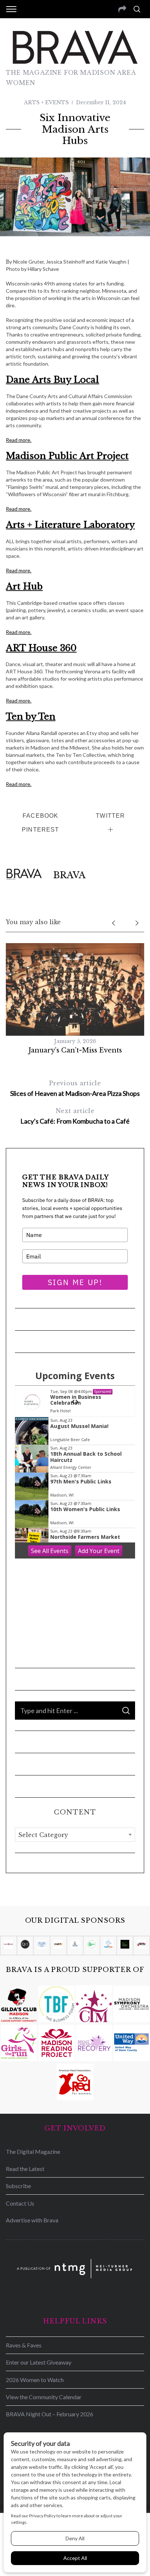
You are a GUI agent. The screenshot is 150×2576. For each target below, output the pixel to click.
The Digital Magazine (33, 2151)
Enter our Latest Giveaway (39, 2362)
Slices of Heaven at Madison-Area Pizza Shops (75, 1088)
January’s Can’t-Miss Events (75, 1050)
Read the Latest (25, 2169)
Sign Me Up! (75, 1282)
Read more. (19, 440)
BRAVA (69, 875)
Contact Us (20, 2203)
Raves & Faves (24, 2345)
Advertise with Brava (32, 2220)
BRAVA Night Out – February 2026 (50, 2414)
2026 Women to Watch (35, 2380)
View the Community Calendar (44, 2397)
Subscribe (18, 2186)
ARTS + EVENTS (46, 102)
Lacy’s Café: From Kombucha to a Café (75, 1116)
